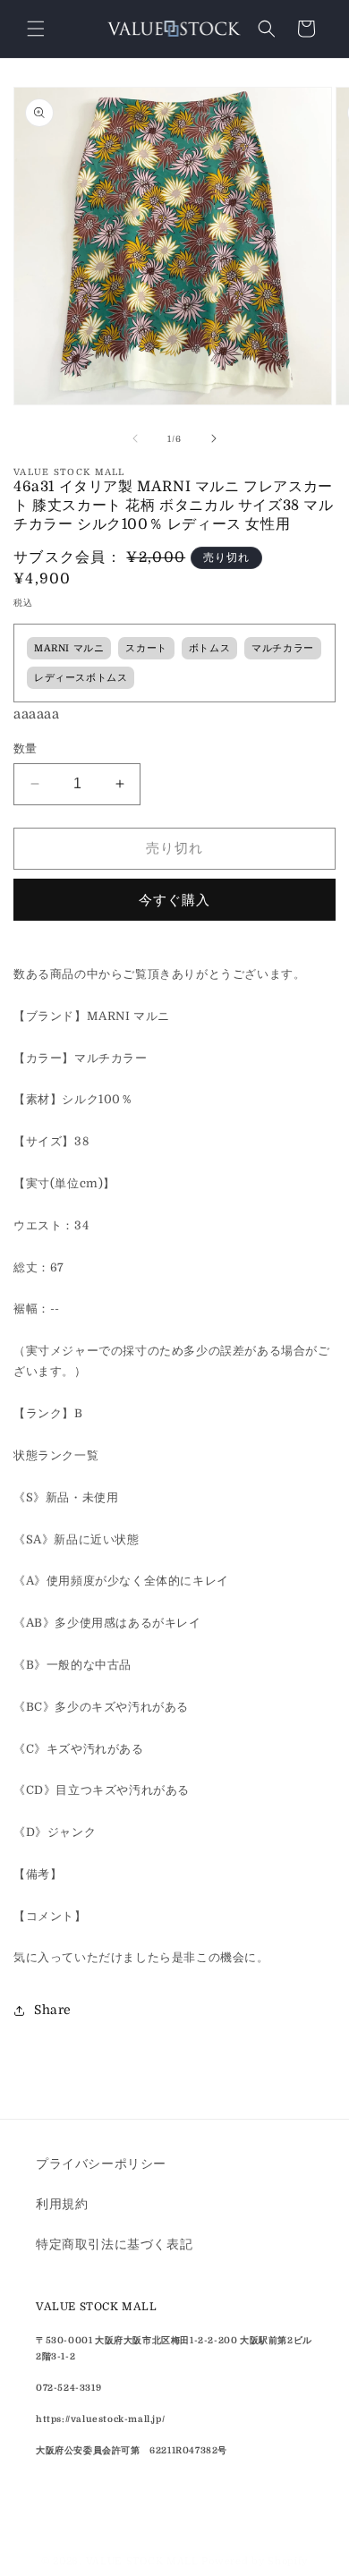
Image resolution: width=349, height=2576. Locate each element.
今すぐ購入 (174, 900)
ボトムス (209, 649)
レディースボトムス (81, 678)
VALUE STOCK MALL (142, 2561)
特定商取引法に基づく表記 (114, 2244)
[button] (36, 29)
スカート (146, 649)
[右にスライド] (214, 438)
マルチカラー (283, 649)
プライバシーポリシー (101, 2164)
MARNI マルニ (69, 649)
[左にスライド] (135, 438)
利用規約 (62, 2204)
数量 (26, 748)
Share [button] (53, 2010)
